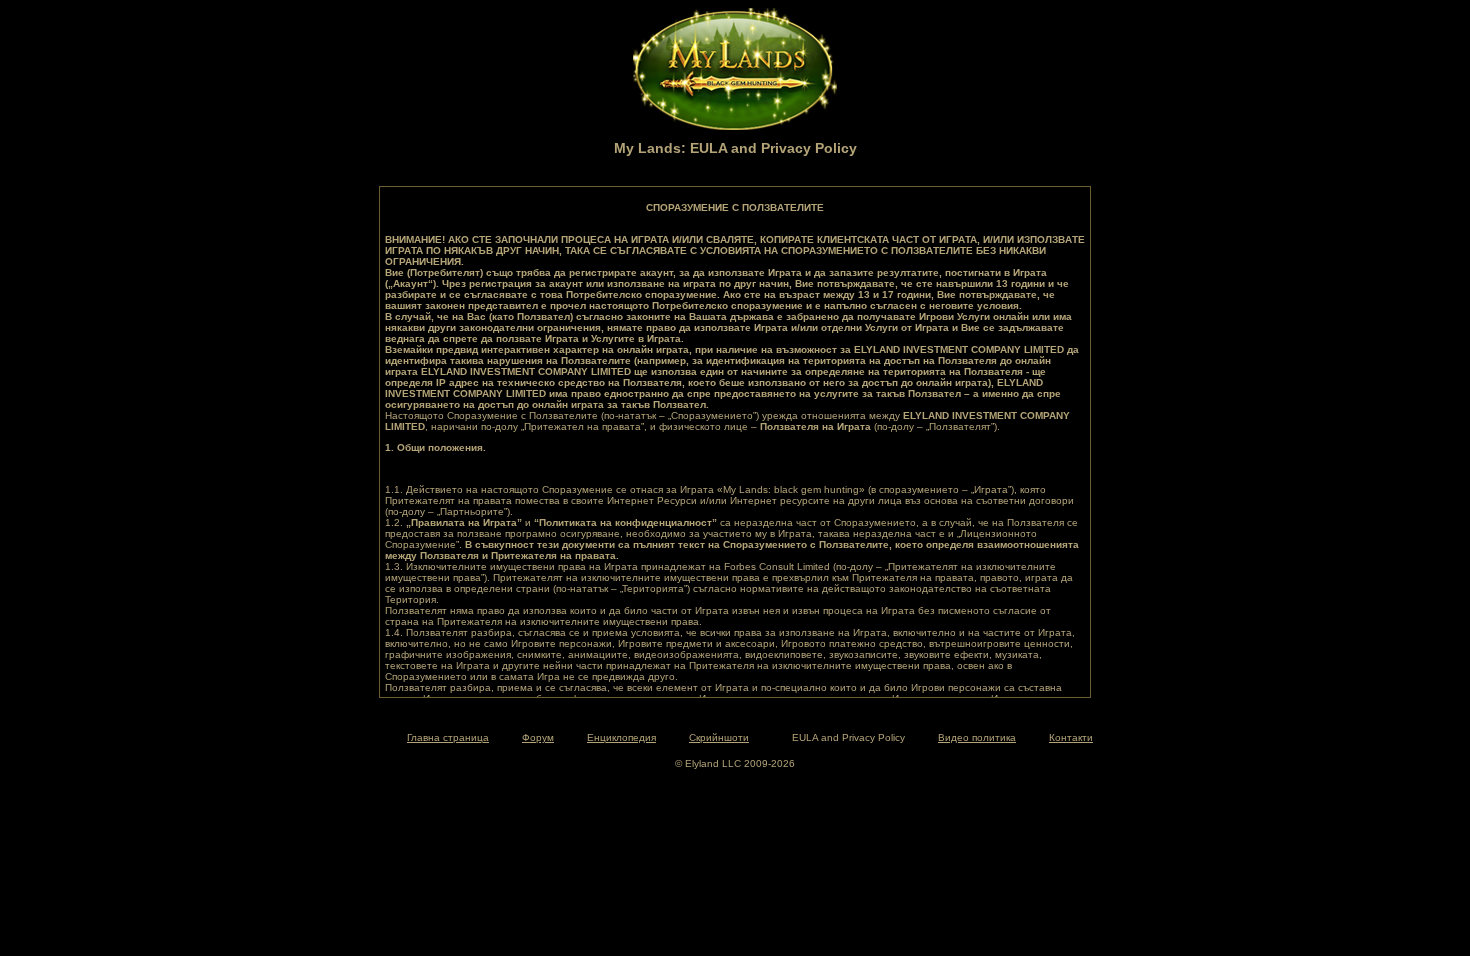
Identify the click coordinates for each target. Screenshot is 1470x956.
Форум (538, 737)
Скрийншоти (719, 737)
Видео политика (977, 737)
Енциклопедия (621, 737)
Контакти (1071, 737)
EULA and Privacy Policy (848, 737)
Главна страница (448, 737)
